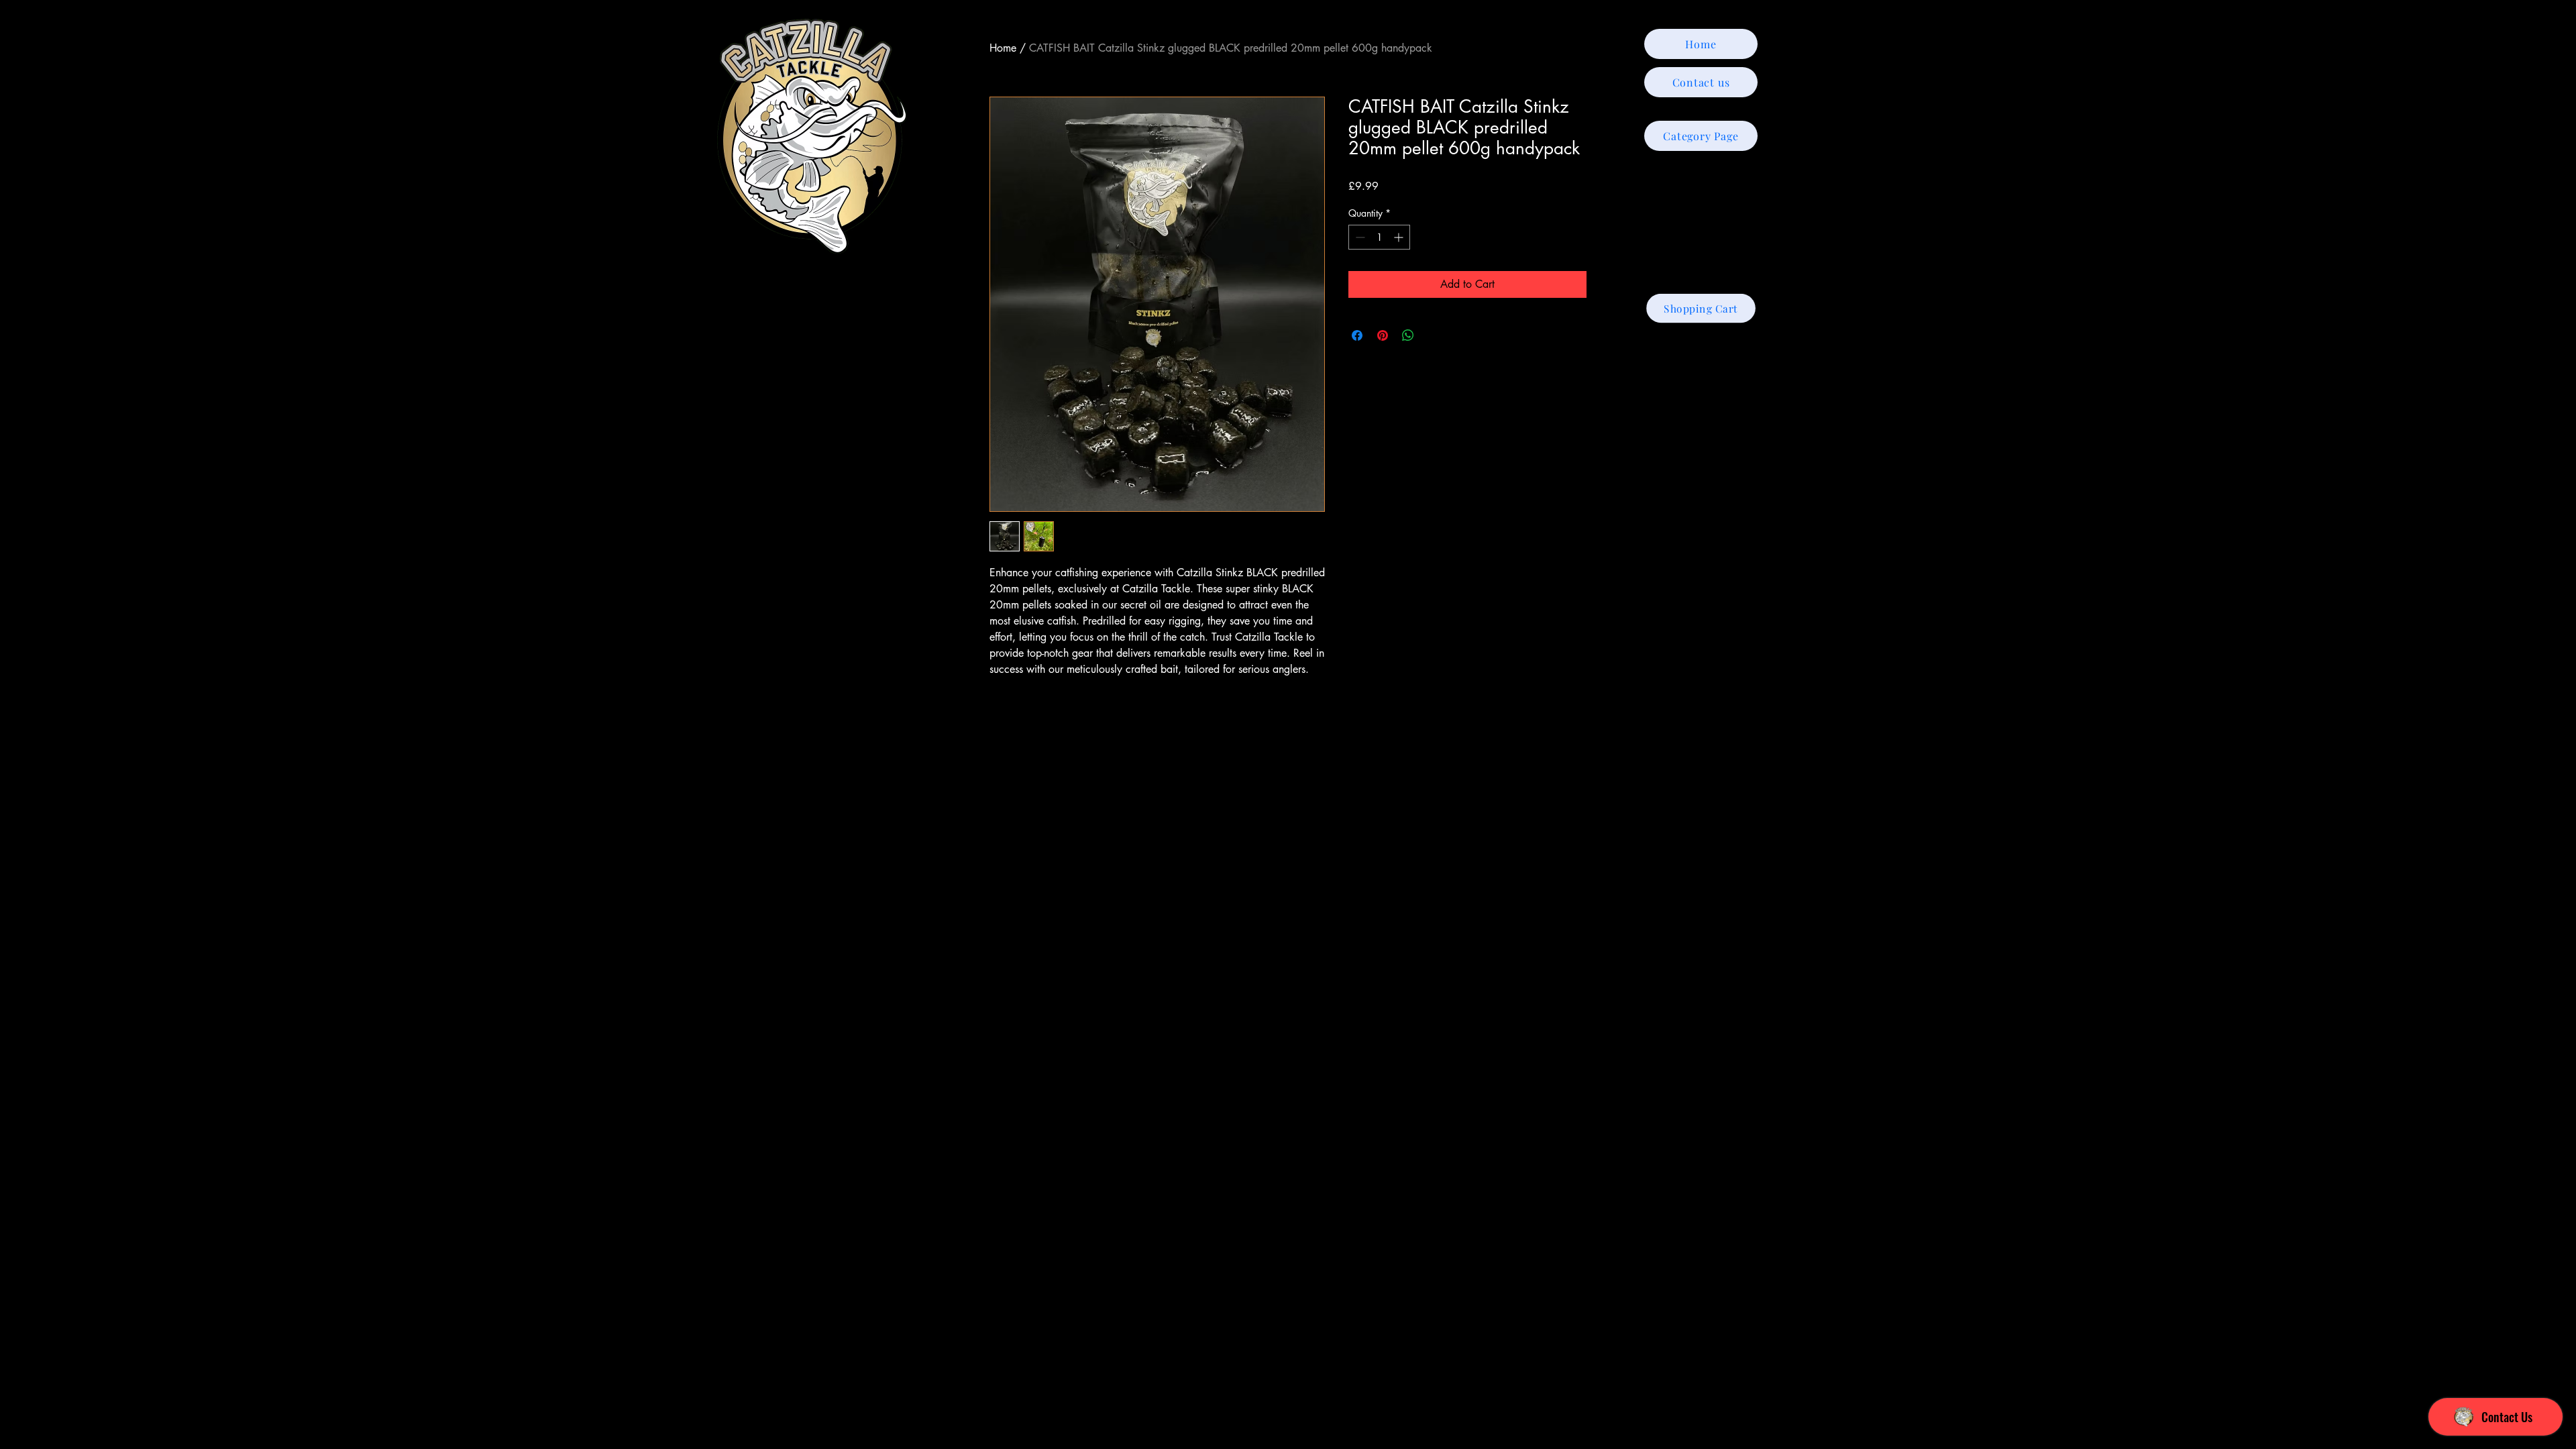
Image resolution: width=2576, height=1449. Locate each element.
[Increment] (1400, 237)
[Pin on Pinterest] (1383, 335)
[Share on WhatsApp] (1408, 335)
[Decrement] (1359, 237)
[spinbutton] (1379, 237)
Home (1003, 48)
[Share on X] (1434, 335)
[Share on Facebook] (1357, 335)
